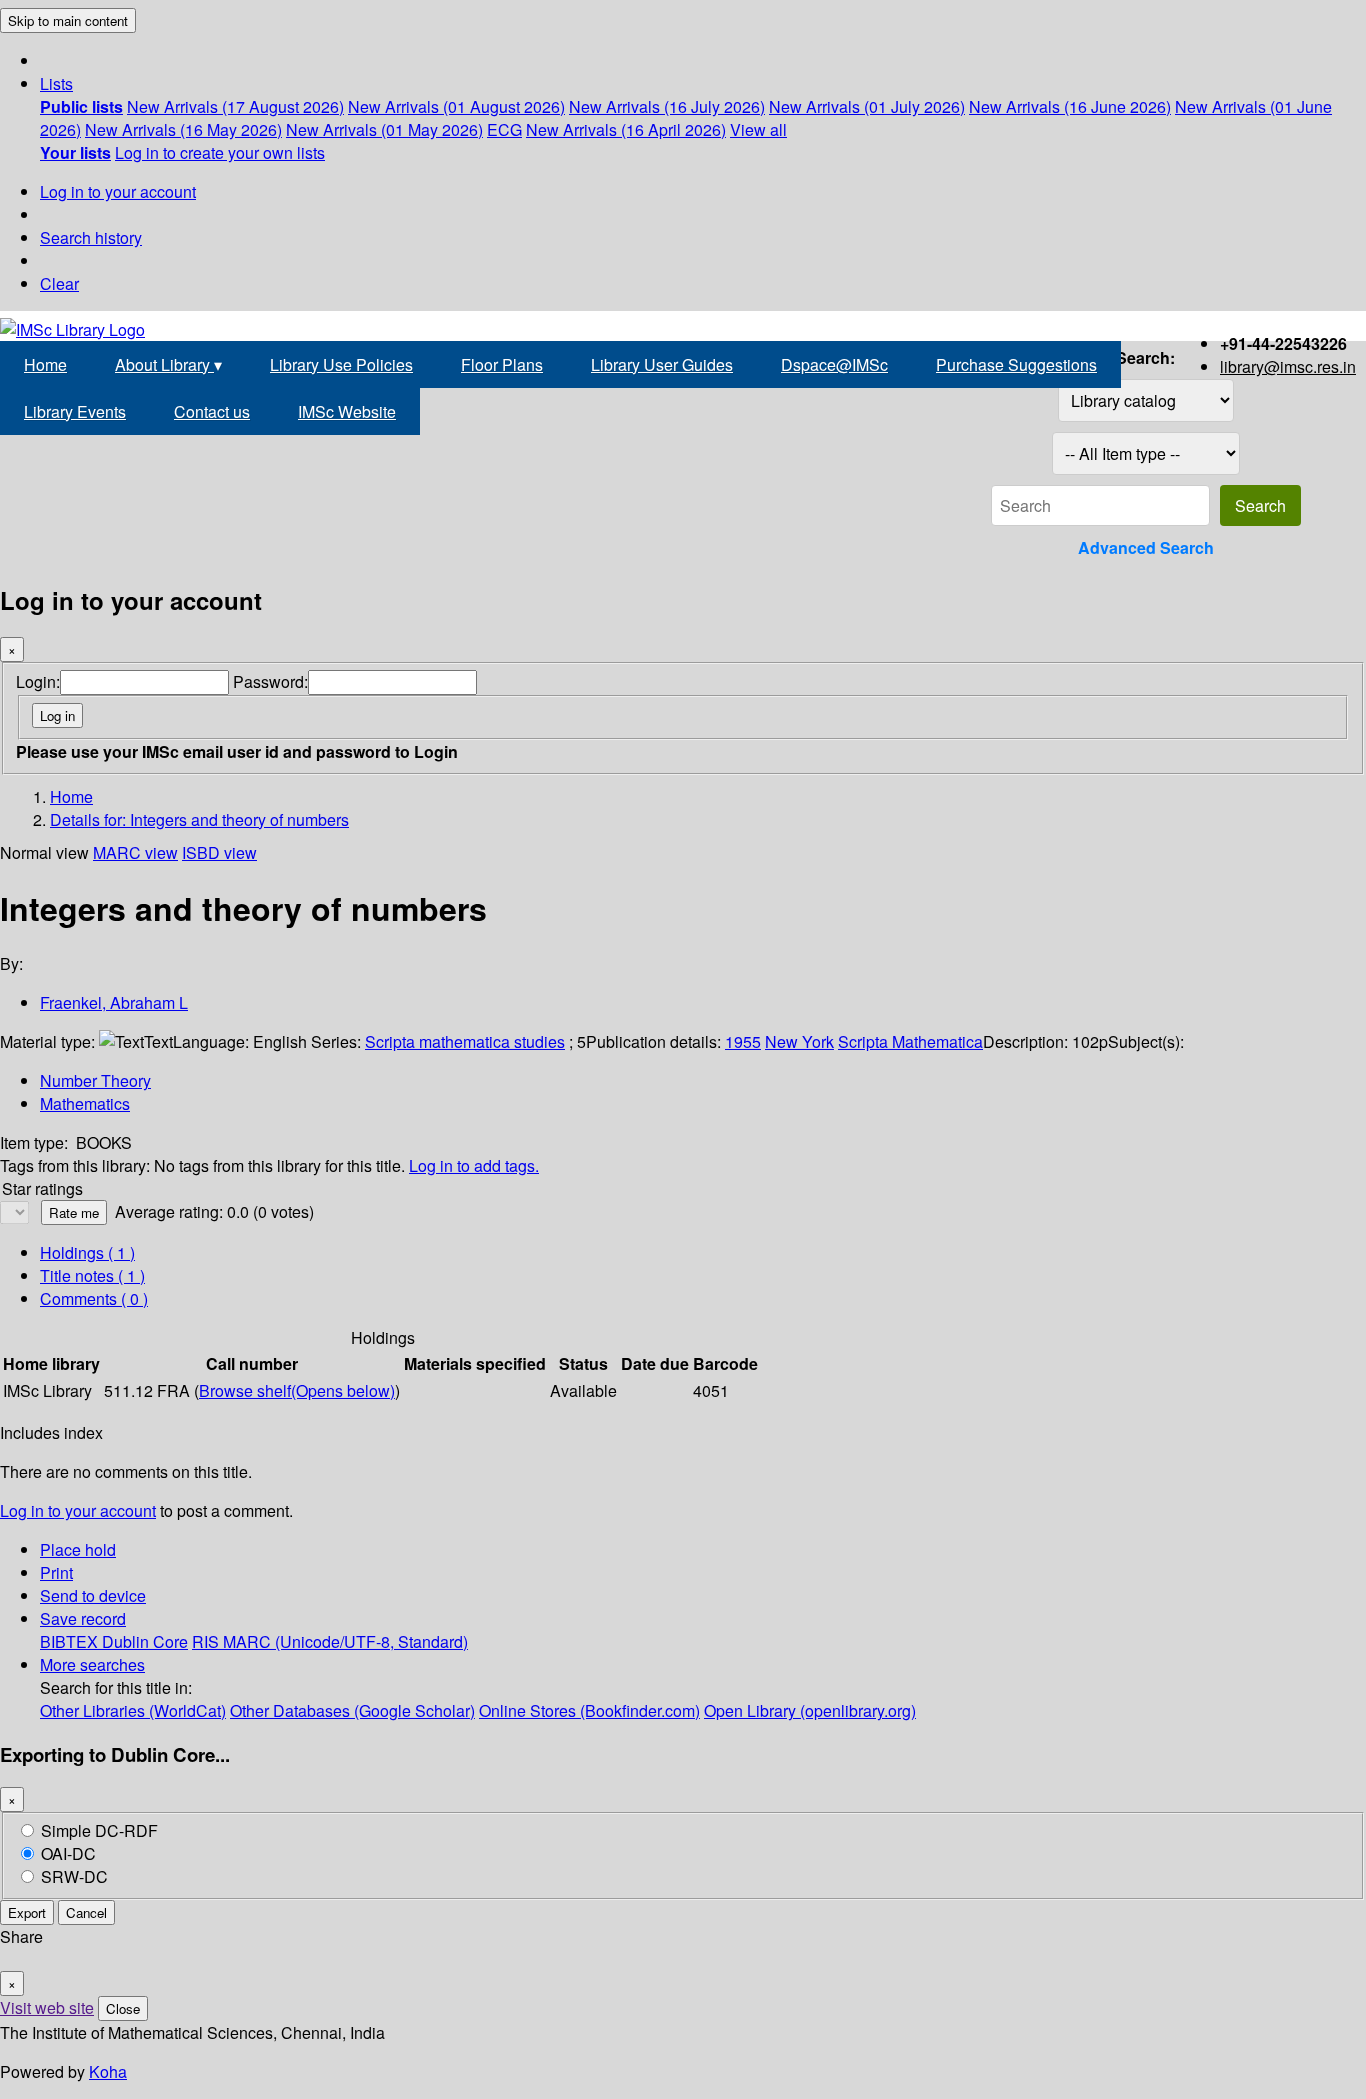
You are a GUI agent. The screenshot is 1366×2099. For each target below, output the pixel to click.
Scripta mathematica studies (465, 1041)
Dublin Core (145, 1641)
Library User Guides (662, 364)
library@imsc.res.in (1288, 366)
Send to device (93, 1595)
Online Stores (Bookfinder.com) (589, 1710)
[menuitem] (81, 106)
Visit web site (47, 2007)
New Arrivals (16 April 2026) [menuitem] (626, 129)
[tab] (92, 1275)
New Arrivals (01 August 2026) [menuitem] (456, 106)
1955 (743, 1041)
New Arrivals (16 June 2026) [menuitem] (1070, 106)
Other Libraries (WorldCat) (133, 1710)
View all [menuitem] (758, 129)
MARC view (135, 852)
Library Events (75, 411)
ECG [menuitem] (504, 129)
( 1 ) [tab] (87, 1252)
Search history (91, 237)
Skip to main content (68, 20)
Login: (38, 681)
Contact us (212, 411)
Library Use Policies (341, 364)
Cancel (86, 1912)
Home (45, 364)
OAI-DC (68, 1853)
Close (123, 2008)
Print (56, 1572)
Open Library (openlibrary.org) (810, 1710)
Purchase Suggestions (1016, 364)
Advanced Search (1146, 547)
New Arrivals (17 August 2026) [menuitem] (235, 106)
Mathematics (85, 1103)
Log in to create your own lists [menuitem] (220, 152)
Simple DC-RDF (99, 1830)
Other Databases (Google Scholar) (352, 1710)
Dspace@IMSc (834, 364)
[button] (56, 83)
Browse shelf (297, 1390)
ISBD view (219, 852)
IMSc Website (347, 411)
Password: (270, 681)
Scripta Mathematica (910, 1041)
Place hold (78, 1549)
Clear (59, 283)
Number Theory (95, 1080)
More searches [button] (92, 1664)
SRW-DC (74, 1876)
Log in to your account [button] (78, 1510)
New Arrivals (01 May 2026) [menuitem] (384, 129)
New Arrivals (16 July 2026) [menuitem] (667, 106)
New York (799, 1041)
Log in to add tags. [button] (474, 1165)
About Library (168, 364)
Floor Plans (502, 364)
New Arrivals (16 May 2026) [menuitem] (183, 129)
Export (27, 1912)
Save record (83, 1618)
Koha (108, 2071)
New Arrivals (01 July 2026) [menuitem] (867, 106)
